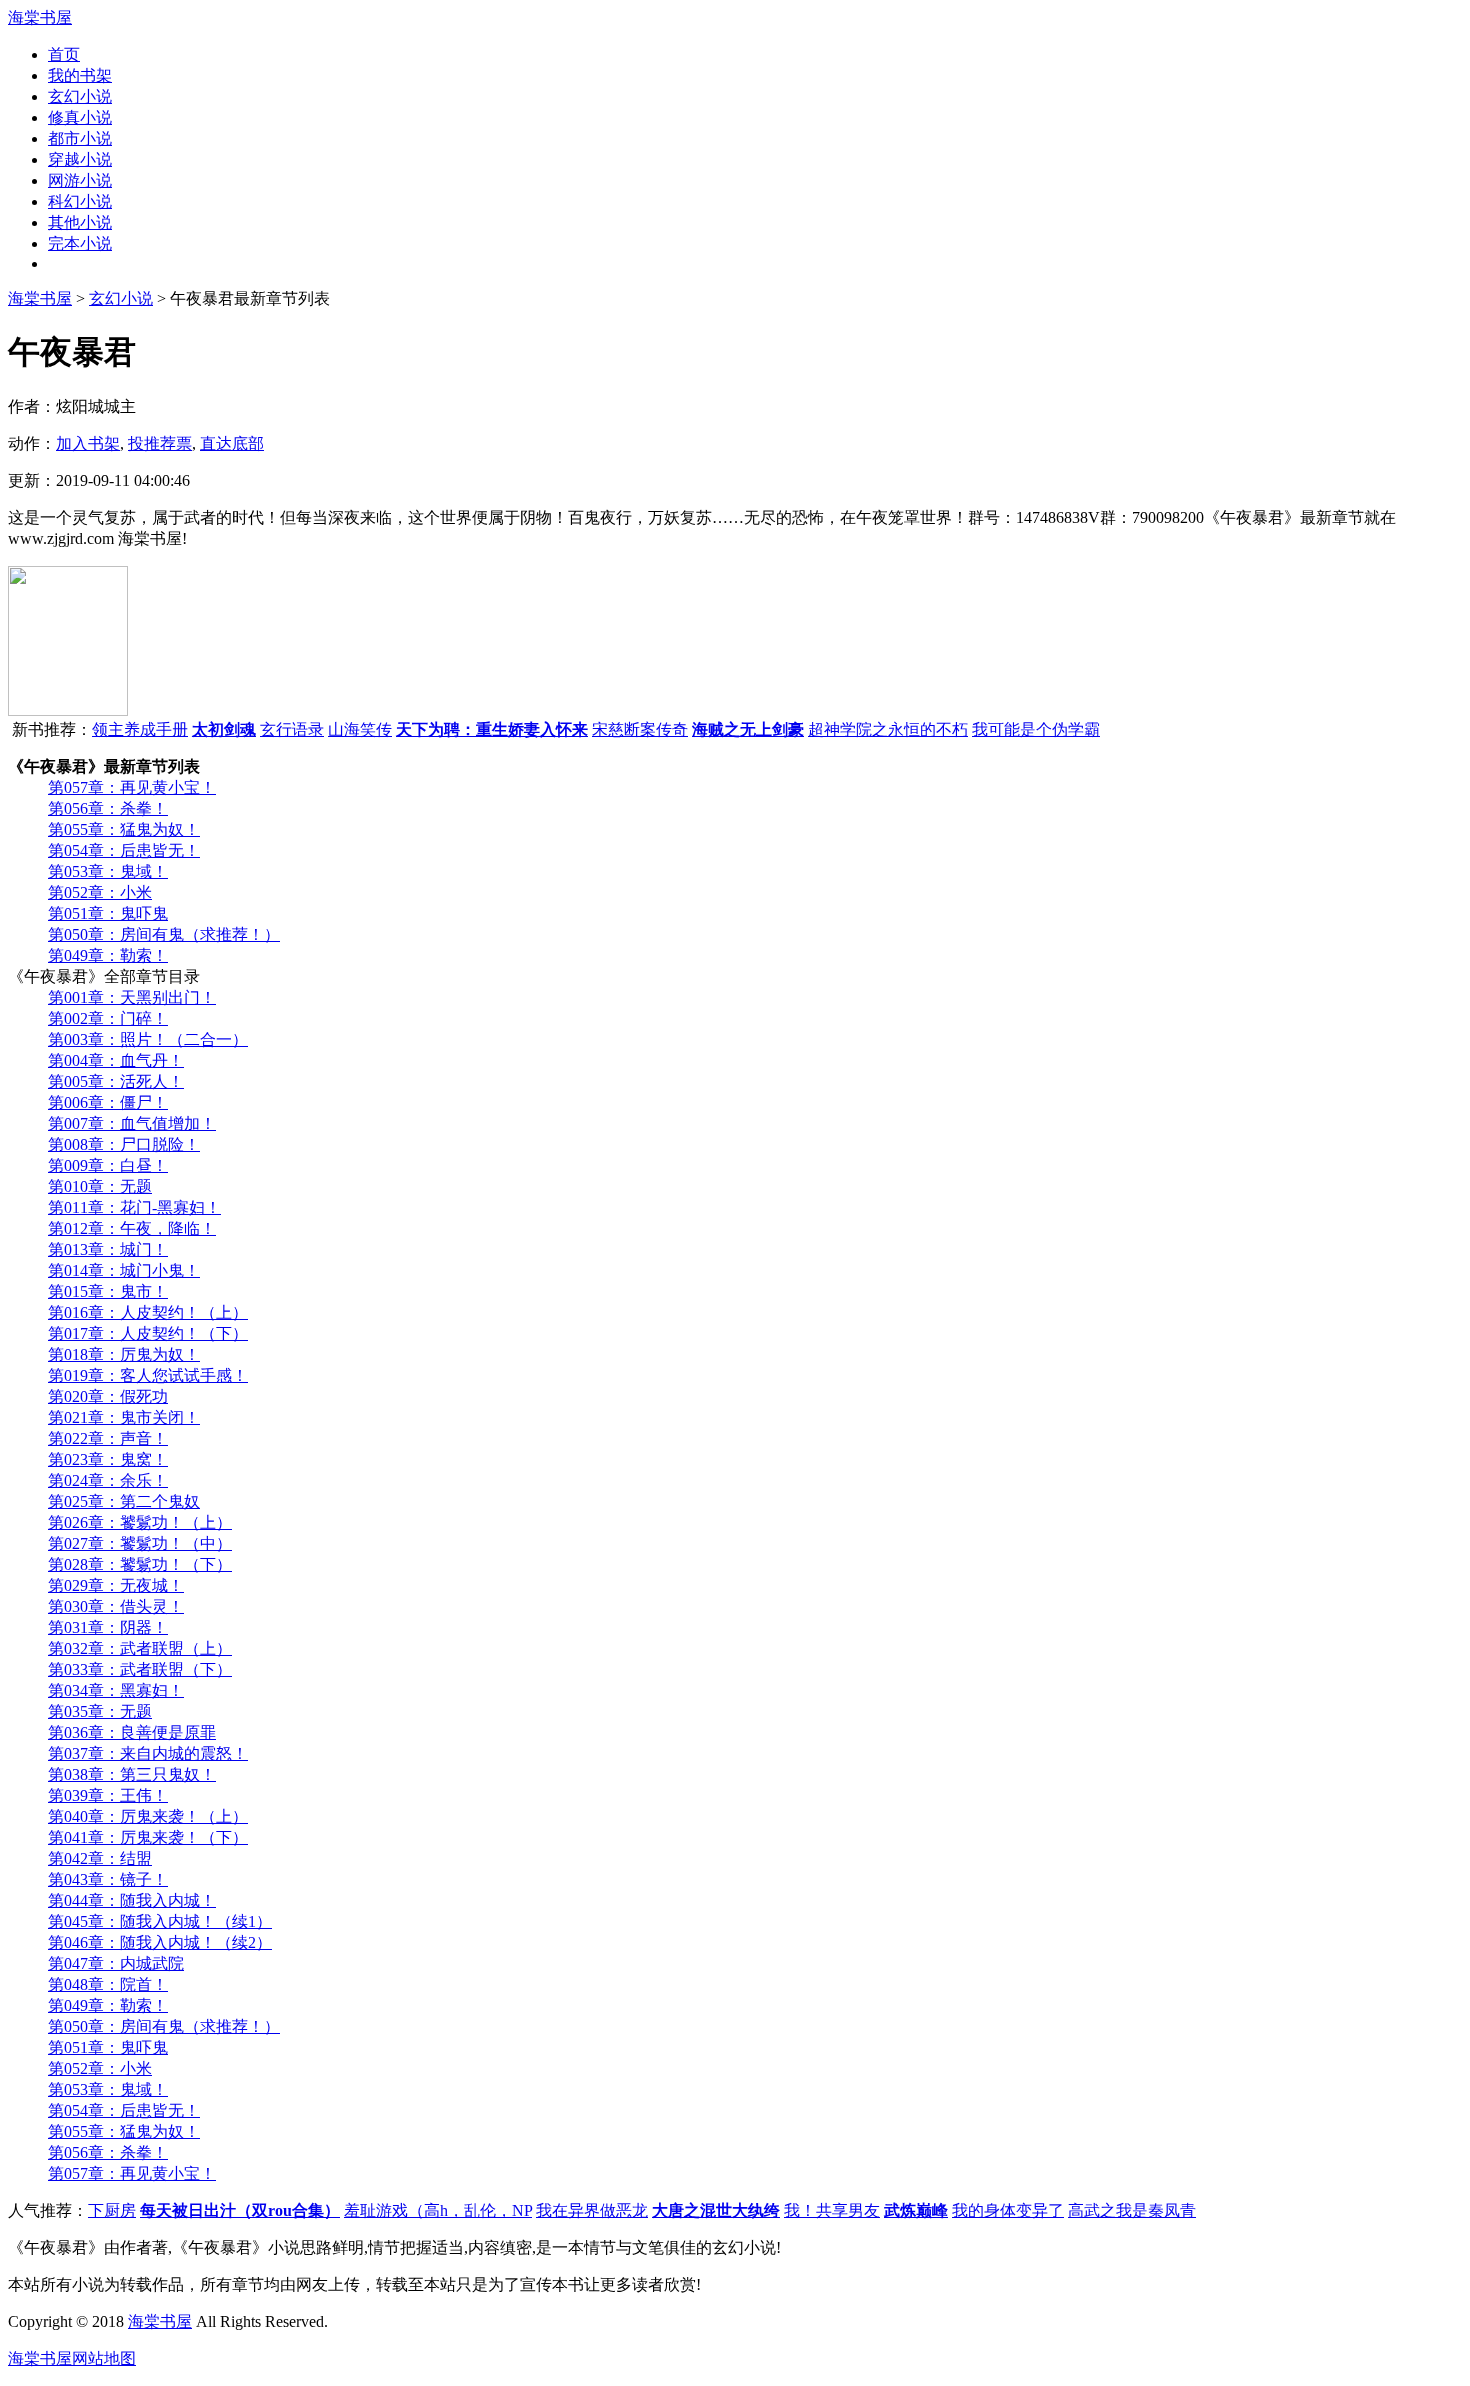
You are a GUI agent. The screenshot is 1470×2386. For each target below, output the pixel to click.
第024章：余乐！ (108, 1480)
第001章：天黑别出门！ (132, 997)
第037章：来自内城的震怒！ (148, 1753)
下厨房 (112, 2210)
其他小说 (80, 222)
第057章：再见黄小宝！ (132, 787)
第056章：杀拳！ (108, 808)
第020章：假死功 (108, 1396)
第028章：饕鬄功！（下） (140, 1564)
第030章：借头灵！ (116, 1606)
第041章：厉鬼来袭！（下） (148, 1837)
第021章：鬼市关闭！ (124, 1417)
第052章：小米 (100, 892)
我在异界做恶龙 (592, 2210)
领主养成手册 (140, 729)
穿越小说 (80, 159)
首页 (64, 54)
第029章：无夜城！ (116, 1585)
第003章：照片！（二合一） (148, 1039)
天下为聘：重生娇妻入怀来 (492, 729)
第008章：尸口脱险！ (124, 1144)
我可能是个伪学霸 (1036, 729)
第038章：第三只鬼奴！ (132, 1774)
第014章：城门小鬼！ (124, 1270)
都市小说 (80, 138)
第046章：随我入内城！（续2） (160, 1942)
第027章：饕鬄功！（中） (140, 1543)
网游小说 (80, 180)
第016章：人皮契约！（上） (148, 1312)
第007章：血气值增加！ (132, 1123)
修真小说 (80, 117)
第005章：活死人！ (116, 1081)
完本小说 (80, 243)
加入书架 (88, 443)
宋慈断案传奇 (640, 729)
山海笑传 (360, 729)
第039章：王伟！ (108, 1795)
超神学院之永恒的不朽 (888, 729)
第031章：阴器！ (108, 1627)
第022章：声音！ (108, 1438)
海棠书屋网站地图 (72, 2358)
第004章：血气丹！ (116, 1060)
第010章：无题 (100, 1186)
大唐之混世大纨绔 (716, 2210)
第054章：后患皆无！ (124, 850)
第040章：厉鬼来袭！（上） (148, 1816)
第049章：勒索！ (108, 955)
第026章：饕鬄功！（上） (140, 1522)
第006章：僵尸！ (108, 1102)
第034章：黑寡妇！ (116, 1690)
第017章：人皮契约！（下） (148, 1333)
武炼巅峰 (916, 2210)
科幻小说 (80, 201)
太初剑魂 (224, 729)
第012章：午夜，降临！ (132, 1228)
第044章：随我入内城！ (132, 1900)
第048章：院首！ (108, 1984)
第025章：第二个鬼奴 (124, 1501)
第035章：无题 (100, 1711)
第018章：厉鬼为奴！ (124, 1354)
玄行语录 (292, 729)
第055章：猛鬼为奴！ (124, 829)
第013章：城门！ (108, 1249)
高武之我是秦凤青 (1132, 2210)
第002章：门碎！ (108, 1018)
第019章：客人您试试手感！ (148, 1375)
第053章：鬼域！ (108, 871)
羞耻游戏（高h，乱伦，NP (438, 2210)
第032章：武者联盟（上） (140, 1648)
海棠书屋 (40, 17)
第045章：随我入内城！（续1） (160, 1921)
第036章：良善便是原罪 (132, 1732)
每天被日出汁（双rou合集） (240, 2210)
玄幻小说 (80, 96)
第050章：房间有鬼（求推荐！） (164, 934)
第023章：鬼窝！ (108, 1459)
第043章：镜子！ (108, 1879)
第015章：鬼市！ (108, 1291)
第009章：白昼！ (108, 1165)
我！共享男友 (832, 2210)
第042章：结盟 (100, 1858)
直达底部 (232, 443)
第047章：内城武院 (116, 1963)
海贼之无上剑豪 (748, 729)
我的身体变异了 (1008, 2210)
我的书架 (80, 75)
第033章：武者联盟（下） (140, 1669)
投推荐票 (160, 443)
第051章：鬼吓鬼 (108, 913)
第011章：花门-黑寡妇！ (134, 1207)
